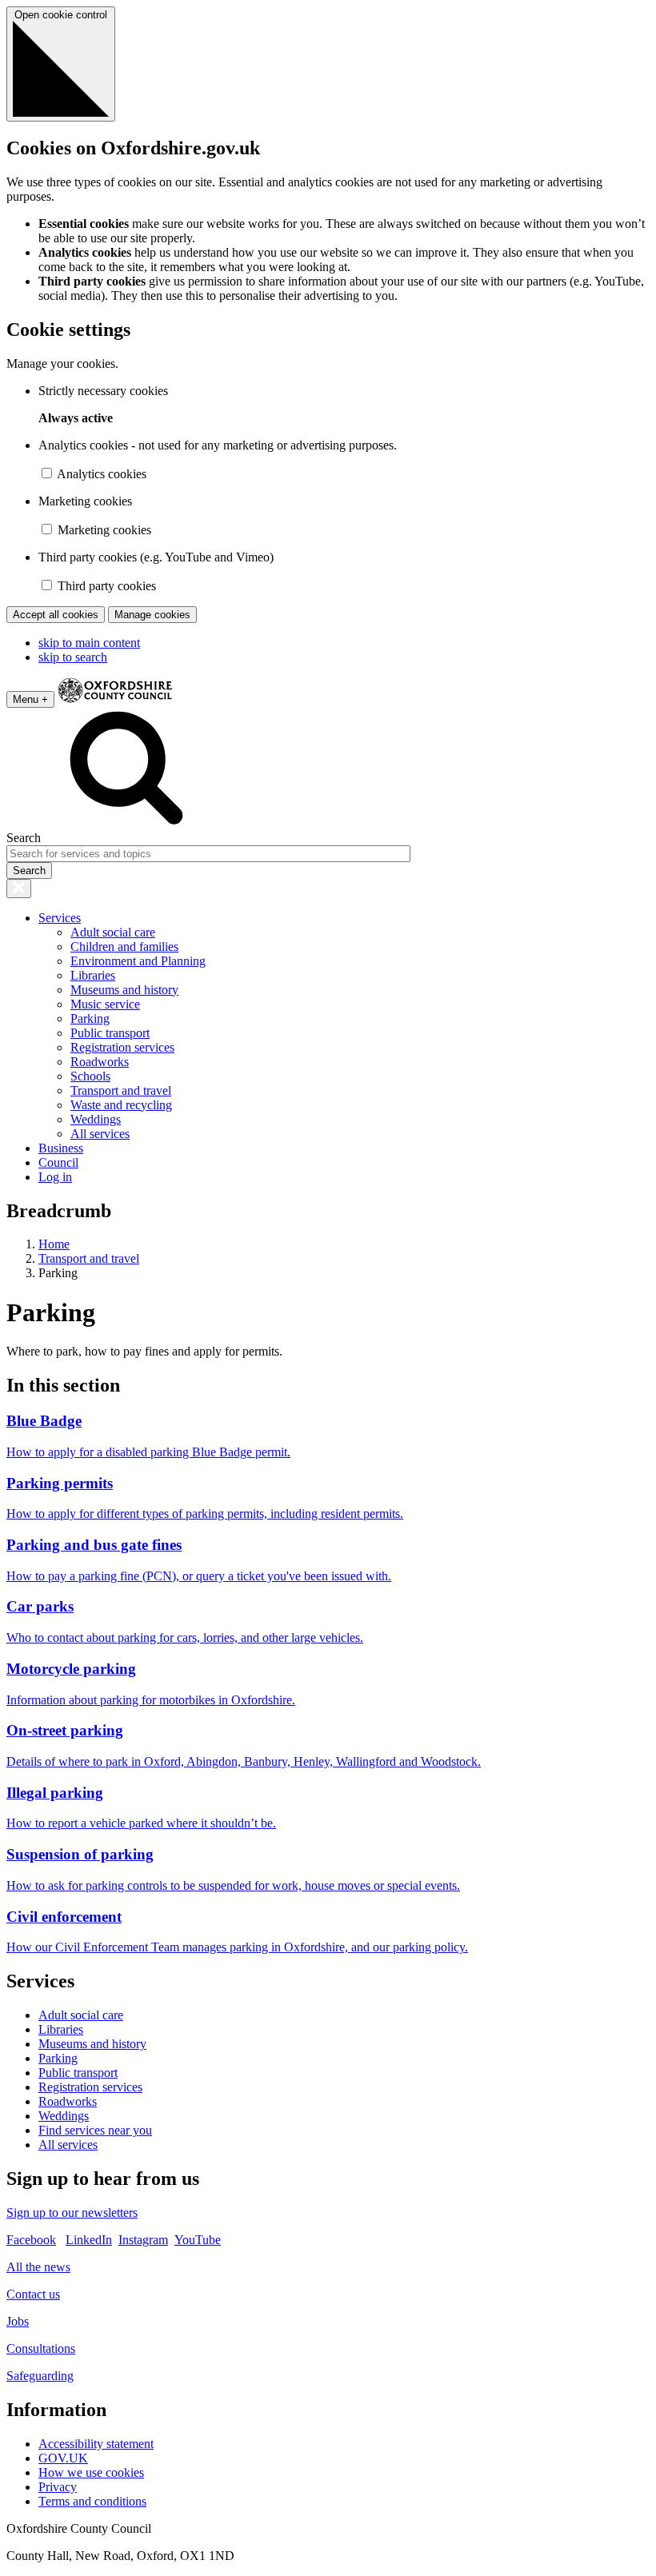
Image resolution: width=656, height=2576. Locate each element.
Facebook (31, 2240)
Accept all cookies (56, 615)
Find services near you (95, 2130)
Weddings (96, 1119)
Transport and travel (121, 1090)
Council (58, 1162)
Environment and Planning (138, 961)
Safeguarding (40, 2376)
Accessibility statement (96, 2444)
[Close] (19, 889)
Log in (55, 1177)
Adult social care (113, 932)
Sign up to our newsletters (72, 2213)
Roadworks (100, 1062)
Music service (105, 1004)
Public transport (110, 1033)
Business (61, 1148)
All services (100, 1134)
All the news (38, 2267)
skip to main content (89, 643)
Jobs (18, 2321)
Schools (90, 1076)
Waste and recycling (121, 1105)
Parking (90, 1018)
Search (24, 838)
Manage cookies (152, 615)
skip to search (73, 657)
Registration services (122, 1047)
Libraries (93, 975)
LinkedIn (89, 2240)
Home (54, 1244)
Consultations (41, 2348)
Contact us (33, 2294)
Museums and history (124, 990)
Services (60, 918)
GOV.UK (63, 2458)
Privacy (58, 2487)
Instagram (143, 2240)
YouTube (198, 2240)
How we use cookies (91, 2472)
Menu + (30, 699)
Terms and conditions (92, 2501)
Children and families (124, 947)
